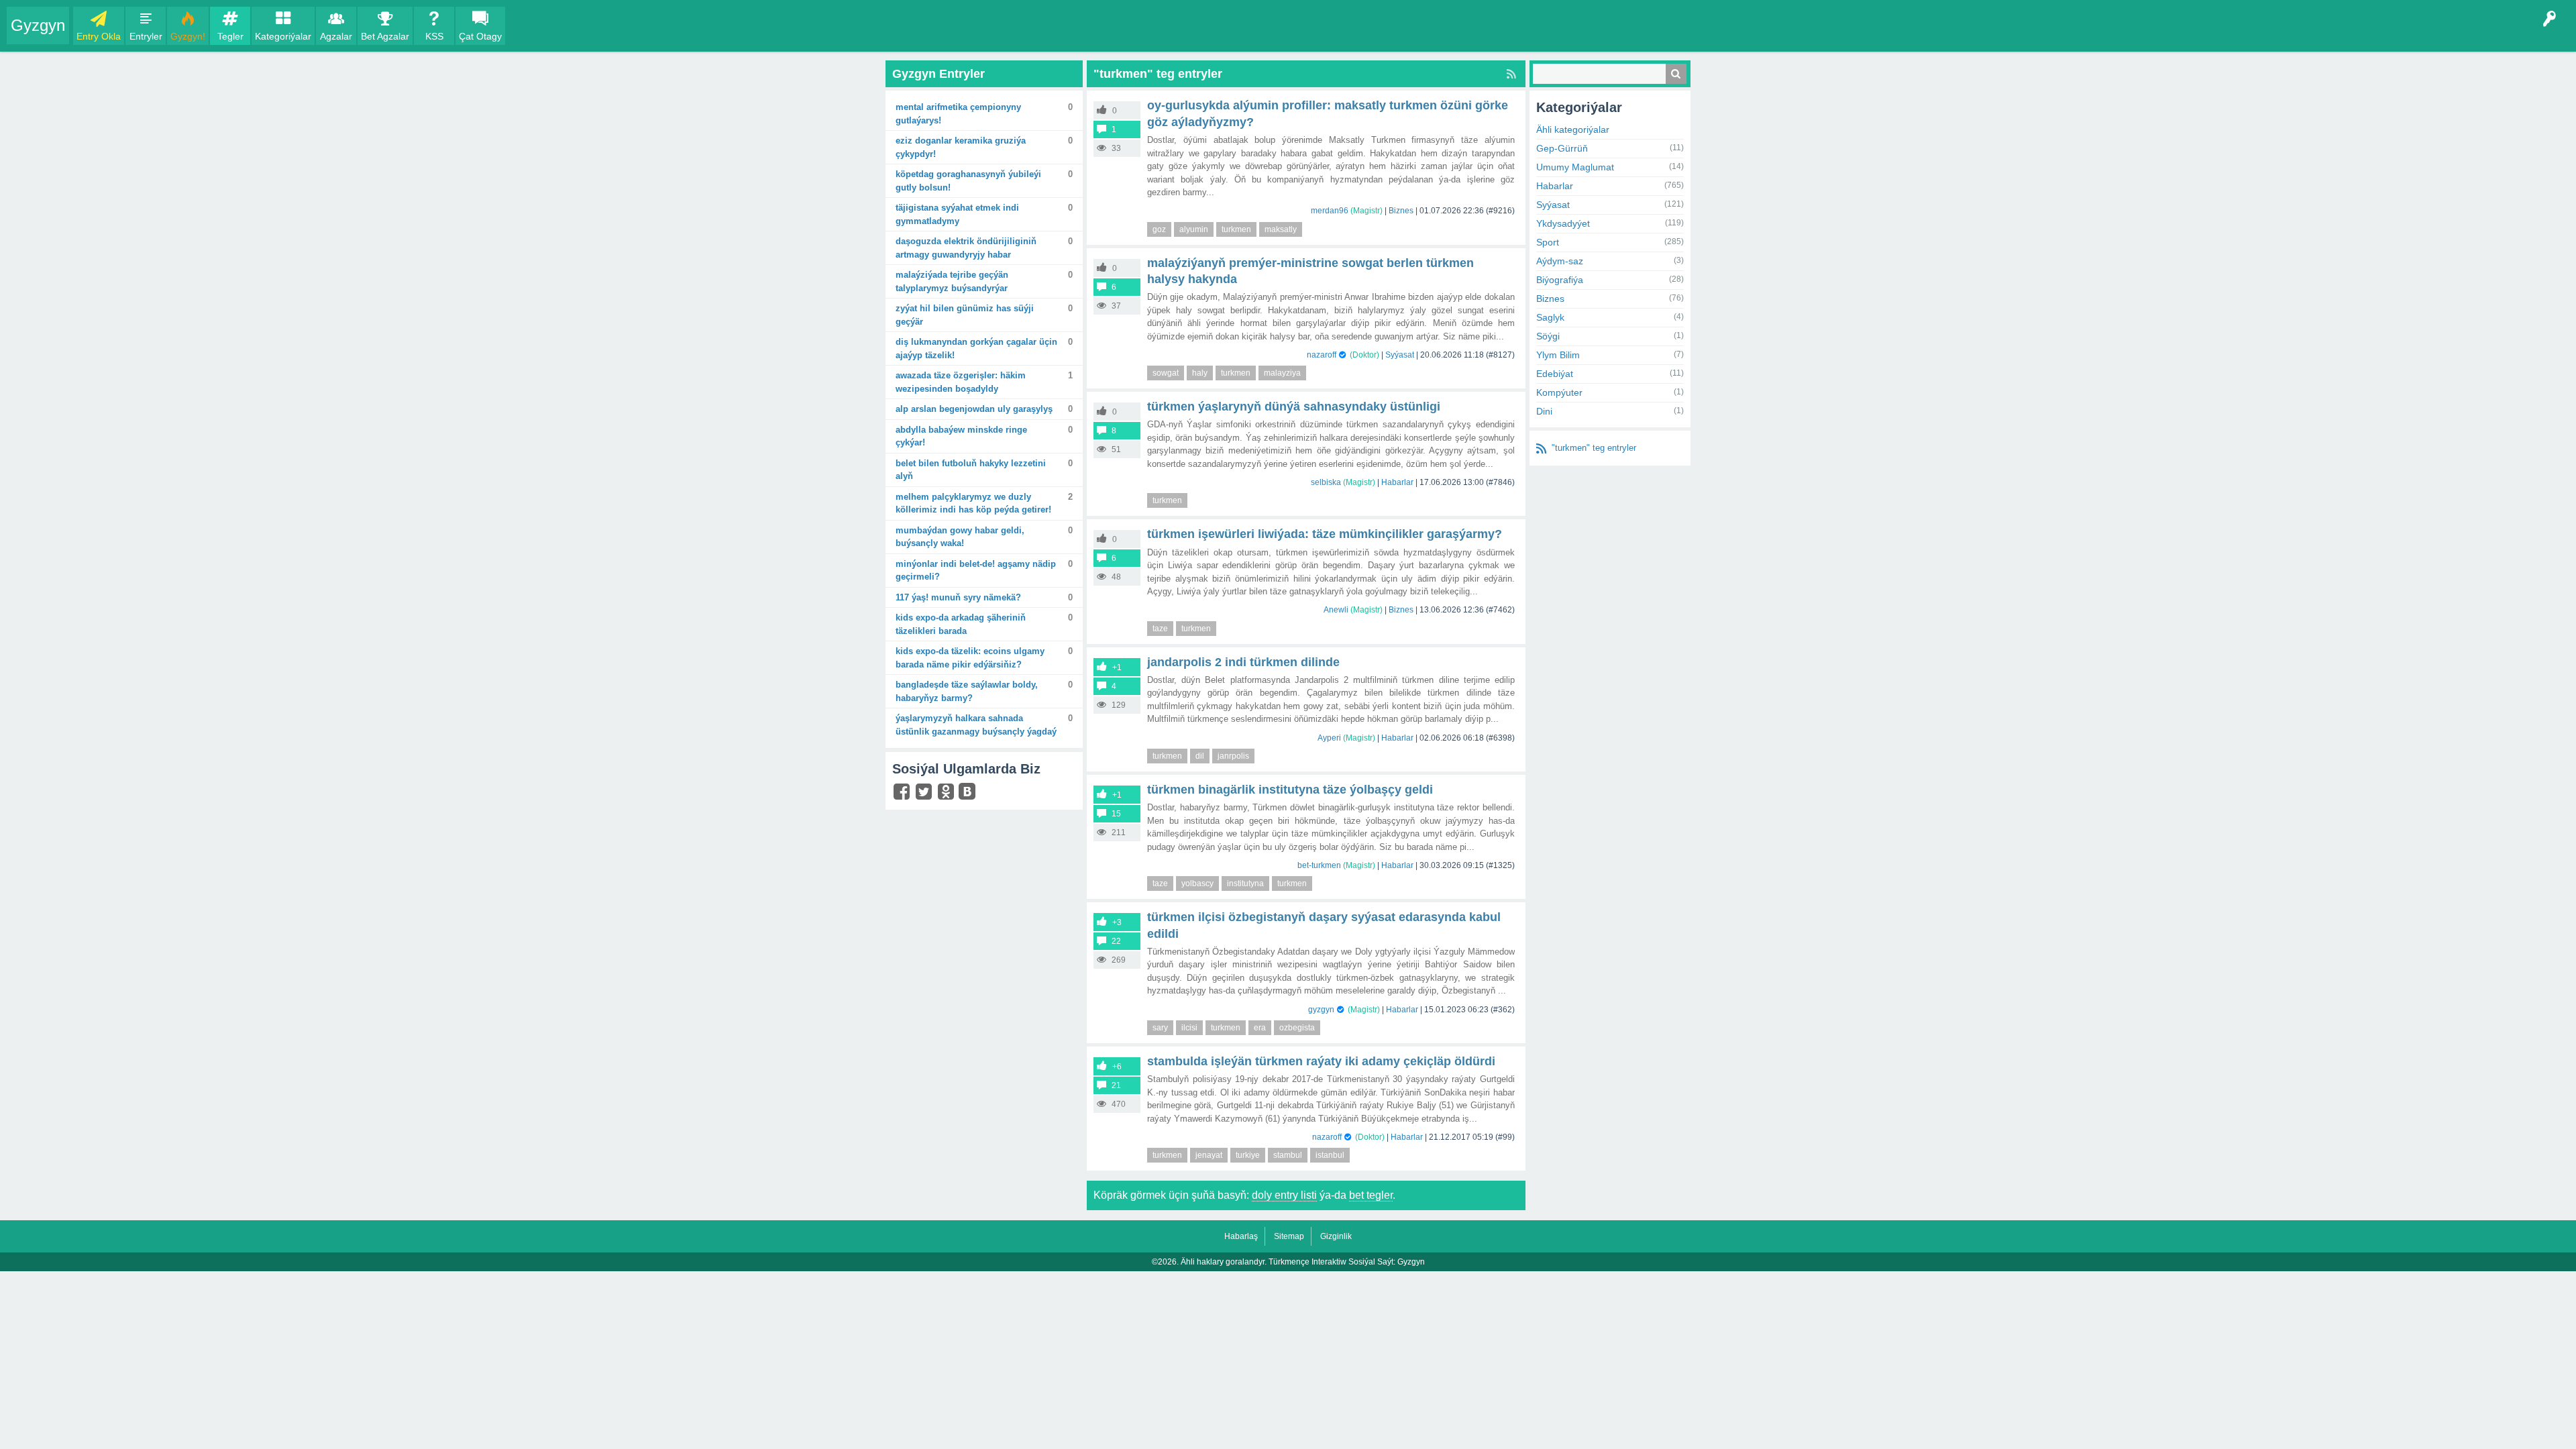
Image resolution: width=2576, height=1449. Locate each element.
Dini (1544, 411)
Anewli (1336, 610)
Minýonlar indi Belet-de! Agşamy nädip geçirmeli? (976, 571)
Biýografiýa (1560, 280)
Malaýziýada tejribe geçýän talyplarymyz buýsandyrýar (952, 281)
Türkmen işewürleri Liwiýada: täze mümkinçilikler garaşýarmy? (1325, 534)
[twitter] (925, 795)
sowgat (1166, 373)
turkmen (1236, 229)
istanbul (1330, 1155)
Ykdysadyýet (1563, 223)
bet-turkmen (1319, 865)
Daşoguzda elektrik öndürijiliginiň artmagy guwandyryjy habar (966, 248)
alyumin (1194, 229)
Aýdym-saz (1560, 261)
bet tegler (1371, 1195)
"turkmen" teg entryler (1594, 448)
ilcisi (1189, 1028)
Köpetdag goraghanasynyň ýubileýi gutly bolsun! (968, 181)
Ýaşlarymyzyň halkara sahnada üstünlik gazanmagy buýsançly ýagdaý (976, 725)
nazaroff (1322, 355)
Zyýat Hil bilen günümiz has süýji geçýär (965, 315)
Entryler (146, 36)
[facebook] (903, 795)
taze (1160, 629)
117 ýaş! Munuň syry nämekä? (958, 597)
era (1260, 1028)
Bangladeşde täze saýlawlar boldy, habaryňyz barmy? (967, 691)
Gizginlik (1336, 1236)
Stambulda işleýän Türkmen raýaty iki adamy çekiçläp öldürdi (1321, 1061)
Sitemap (1289, 1236)
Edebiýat (1555, 374)
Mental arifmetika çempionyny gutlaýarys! (958, 114)
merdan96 (1330, 211)
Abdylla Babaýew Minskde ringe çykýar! (961, 436)
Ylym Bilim (1558, 355)
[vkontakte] (969, 793)
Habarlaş (1241, 1236)
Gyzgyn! (188, 36)
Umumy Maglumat (1575, 167)
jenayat (1209, 1155)
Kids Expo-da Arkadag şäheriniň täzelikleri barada (961, 624)
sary (1160, 1028)
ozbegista (1297, 1028)
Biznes (1401, 211)
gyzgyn (1321, 1010)
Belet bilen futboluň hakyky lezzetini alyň (971, 470)
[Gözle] (1676, 74)
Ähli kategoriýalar (1573, 129)
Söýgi (1548, 336)
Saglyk (1550, 317)
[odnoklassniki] (948, 795)
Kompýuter (1559, 392)
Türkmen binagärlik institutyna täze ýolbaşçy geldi (1290, 790)
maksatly (1281, 229)
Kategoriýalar (283, 36)
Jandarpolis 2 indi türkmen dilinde (1243, 662)
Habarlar (1397, 482)
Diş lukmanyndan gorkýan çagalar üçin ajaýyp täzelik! (976, 348)
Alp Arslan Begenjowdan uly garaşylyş (974, 409)
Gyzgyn (38, 25)
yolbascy (1197, 883)
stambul (1288, 1155)
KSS (434, 36)
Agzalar (336, 36)
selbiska (1326, 482)
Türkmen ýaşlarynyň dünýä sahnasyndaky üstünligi (1294, 407)
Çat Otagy (480, 36)
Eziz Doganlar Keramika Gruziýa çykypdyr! (961, 147)
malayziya (1282, 373)
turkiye (1248, 1155)
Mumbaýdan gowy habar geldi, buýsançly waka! (960, 537)
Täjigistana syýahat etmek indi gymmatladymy (957, 214)
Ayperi (1329, 738)
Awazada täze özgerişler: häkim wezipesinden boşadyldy (961, 382)
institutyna (1245, 883)
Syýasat (1400, 355)
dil (1200, 756)
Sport (1548, 242)
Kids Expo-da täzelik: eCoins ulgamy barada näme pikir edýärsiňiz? (970, 658)
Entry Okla (99, 36)
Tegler (230, 36)
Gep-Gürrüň (1562, 148)
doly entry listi (1284, 1195)
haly (1200, 373)
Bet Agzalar (385, 36)
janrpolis (1233, 756)
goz (1159, 229)
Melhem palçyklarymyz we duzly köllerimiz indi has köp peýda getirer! (973, 503)
